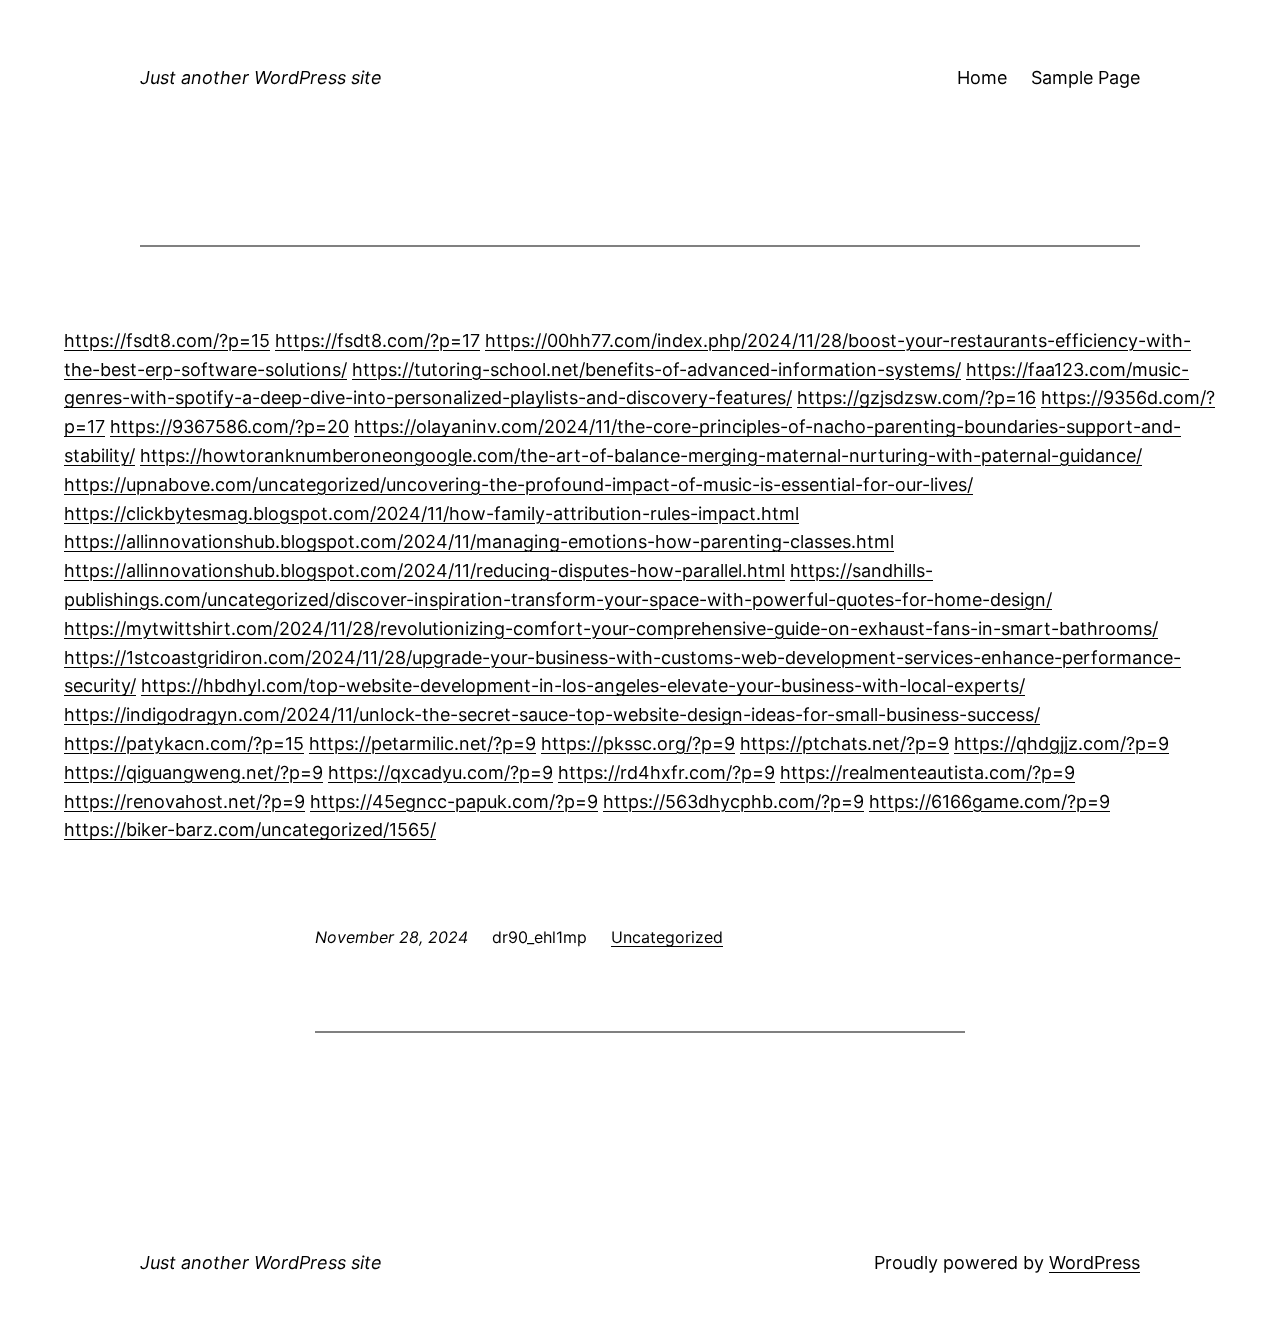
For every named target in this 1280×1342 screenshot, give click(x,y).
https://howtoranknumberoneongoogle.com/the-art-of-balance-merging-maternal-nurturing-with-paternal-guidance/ (641, 455)
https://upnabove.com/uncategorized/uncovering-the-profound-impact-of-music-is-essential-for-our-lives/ (518, 484)
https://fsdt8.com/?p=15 (167, 340)
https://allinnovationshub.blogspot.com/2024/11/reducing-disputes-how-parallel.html (424, 570)
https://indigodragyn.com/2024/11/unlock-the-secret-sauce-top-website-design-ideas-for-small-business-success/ (552, 714)
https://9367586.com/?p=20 (229, 426)
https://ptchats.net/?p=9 (844, 743)
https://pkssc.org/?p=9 (638, 743)
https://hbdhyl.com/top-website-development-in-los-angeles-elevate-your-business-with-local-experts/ (583, 685)
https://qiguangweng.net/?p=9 (193, 772)
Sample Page (1085, 77)
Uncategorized (667, 937)
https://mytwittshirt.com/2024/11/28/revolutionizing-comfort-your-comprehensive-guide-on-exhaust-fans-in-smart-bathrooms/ (611, 628)
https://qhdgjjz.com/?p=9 (1061, 743)
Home (982, 77)
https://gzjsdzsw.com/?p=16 (916, 397)
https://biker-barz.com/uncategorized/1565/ (250, 829)
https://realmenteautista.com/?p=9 (927, 772)
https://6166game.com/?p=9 (989, 801)
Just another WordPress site (261, 77)
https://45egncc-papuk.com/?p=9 (454, 801)
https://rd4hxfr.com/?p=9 (666, 772)
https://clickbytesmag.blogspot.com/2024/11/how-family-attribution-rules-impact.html (431, 513)
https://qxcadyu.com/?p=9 (440, 772)
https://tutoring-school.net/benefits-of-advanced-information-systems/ (656, 369)
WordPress (1094, 1262)
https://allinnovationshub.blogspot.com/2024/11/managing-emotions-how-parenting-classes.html (479, 541)
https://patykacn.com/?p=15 (184, 743)
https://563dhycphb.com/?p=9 (733, 801)
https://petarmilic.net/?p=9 (422, 743)
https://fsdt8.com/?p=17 (377, 340)
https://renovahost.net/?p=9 (184, 801)
